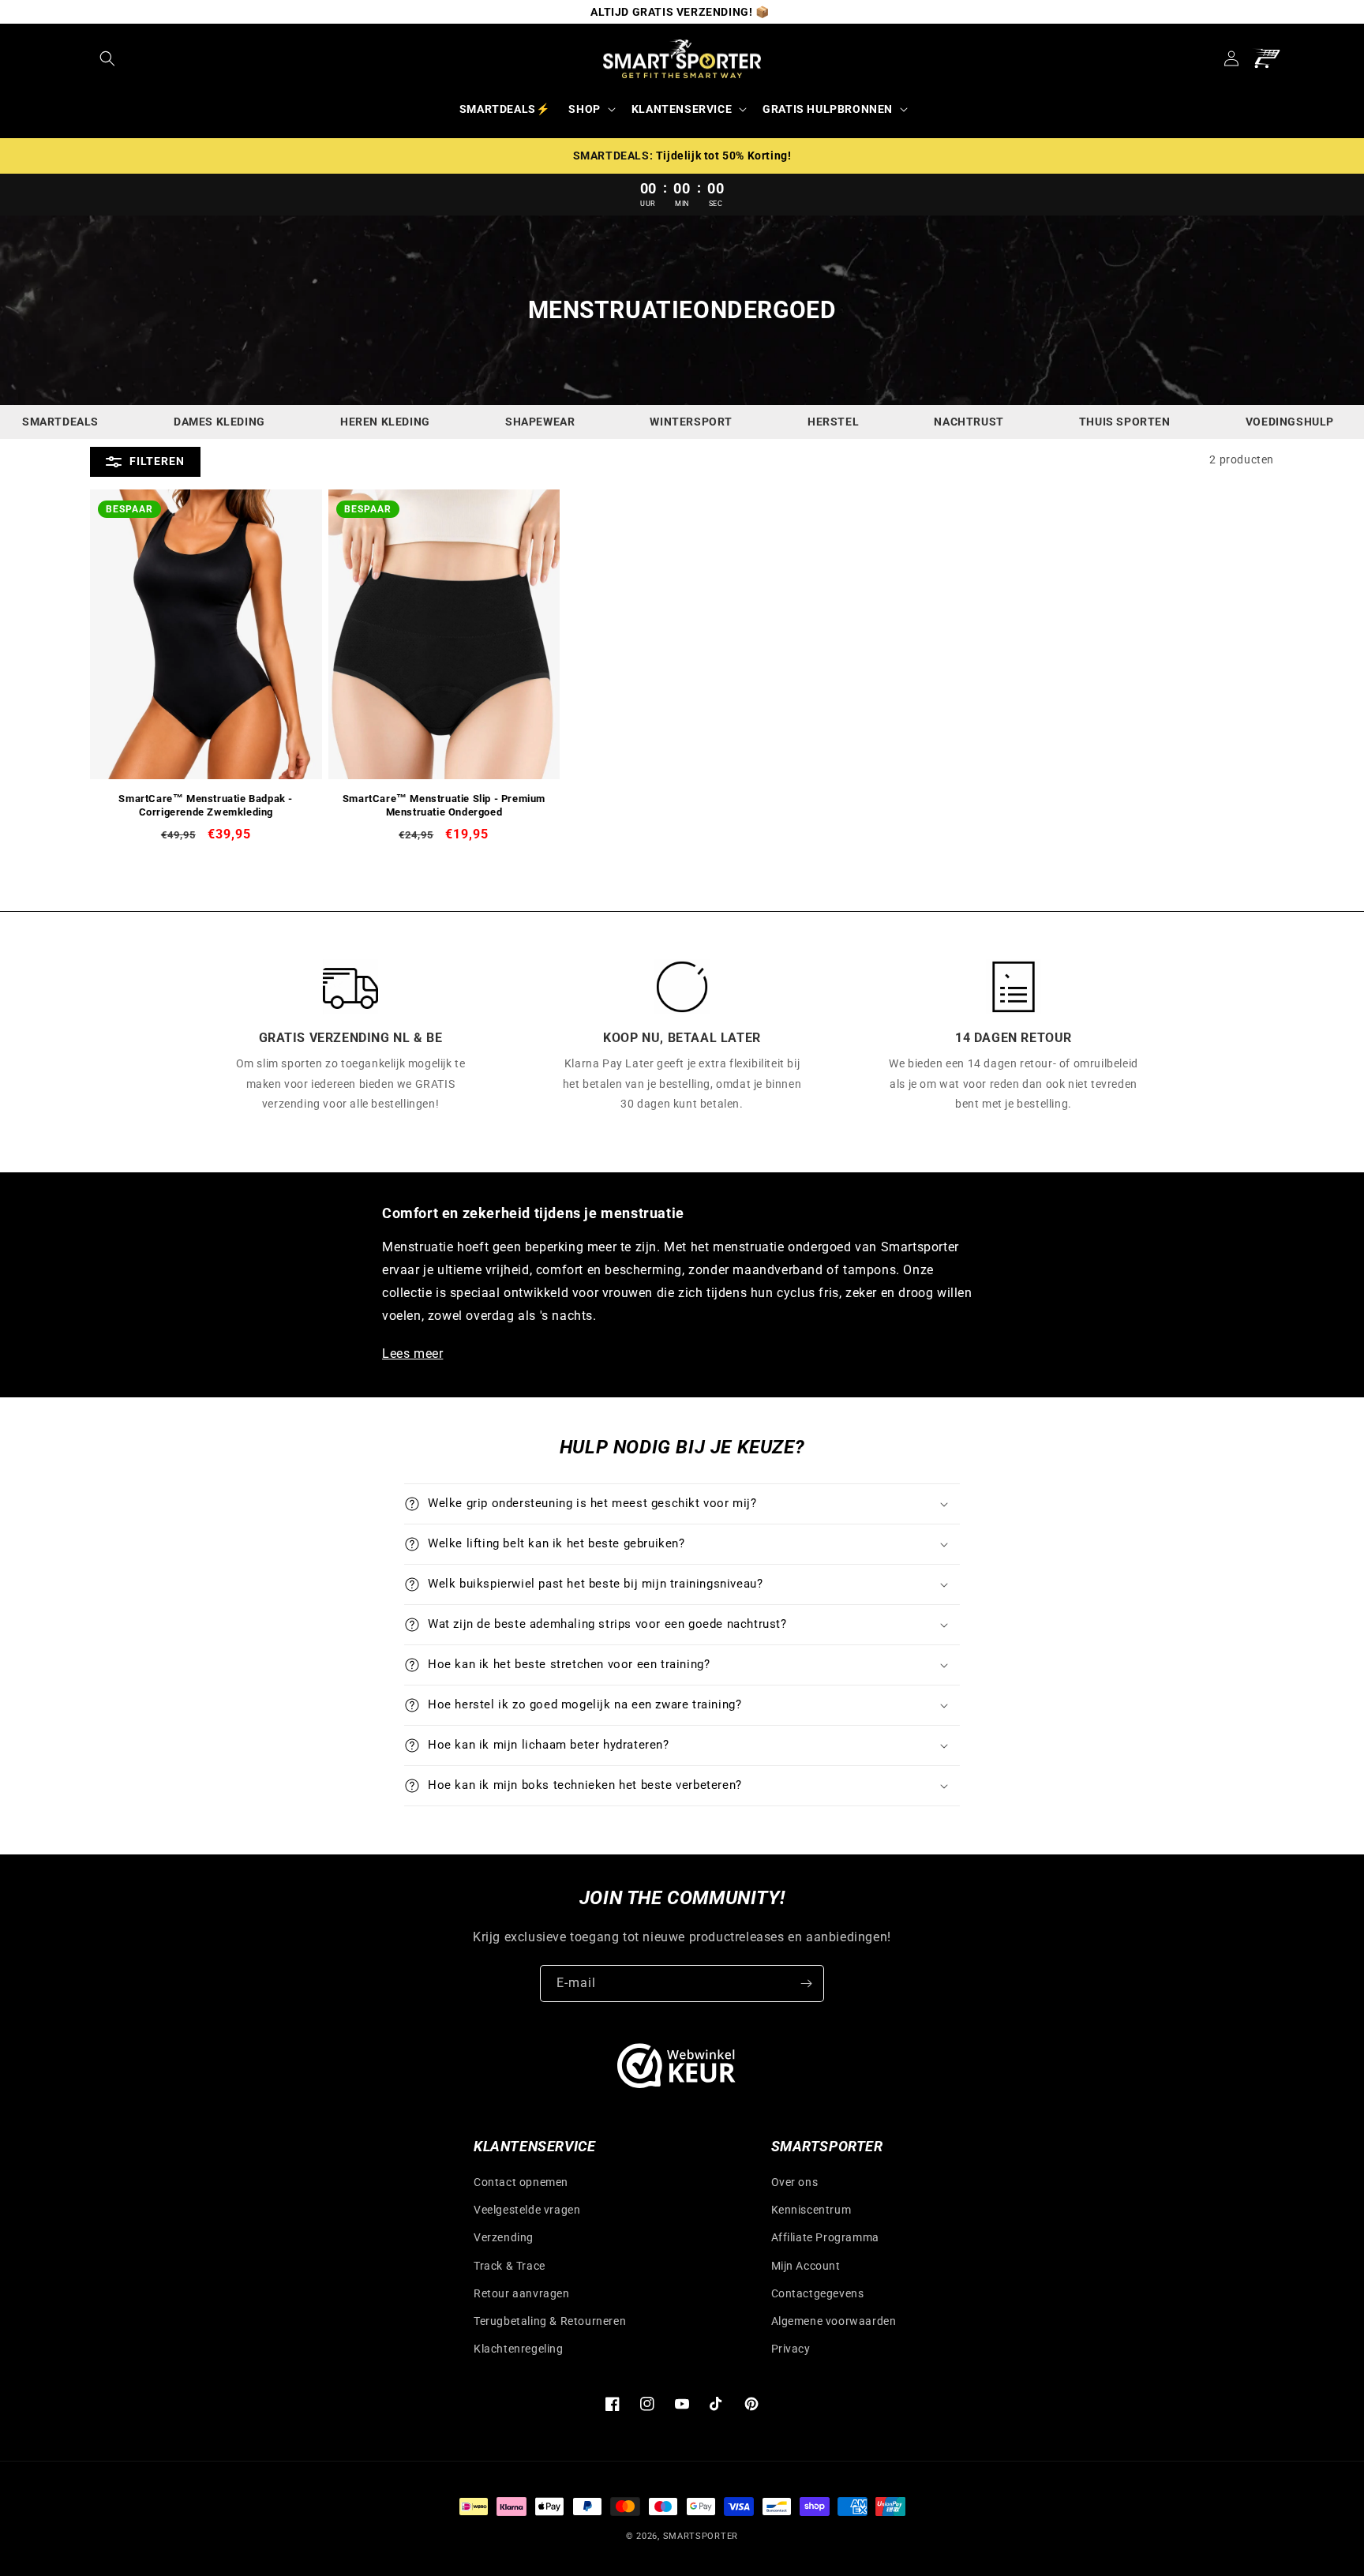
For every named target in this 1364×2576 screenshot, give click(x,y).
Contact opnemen (521, 2182)
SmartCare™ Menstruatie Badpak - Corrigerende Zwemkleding (206, 805)
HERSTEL (833, 422)
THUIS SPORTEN (1125, 422)
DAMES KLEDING (219, 422)
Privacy (791, 2349)
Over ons (795, 2182)
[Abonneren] (806, 1984)
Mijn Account (806, 2266)
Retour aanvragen (522, 2293)
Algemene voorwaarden (834, 2321)
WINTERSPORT (691, 422)
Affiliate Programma (825, 2237)
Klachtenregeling (519, 2349)
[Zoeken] (107, 58)
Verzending (504, 2237)
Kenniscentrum (811, 2210)
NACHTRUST (969, 422)
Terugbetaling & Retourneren (550, 2321)
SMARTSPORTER (701, 2536)
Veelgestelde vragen (527, 2210)
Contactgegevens (818, 2293)
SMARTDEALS (60, 422)
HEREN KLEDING (385, 422)
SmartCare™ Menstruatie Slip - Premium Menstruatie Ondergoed (444, 805)
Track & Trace (510, 2266)
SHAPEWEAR (540, 422)
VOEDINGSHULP (1290, 422)
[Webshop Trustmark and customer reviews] (676, 2070)
